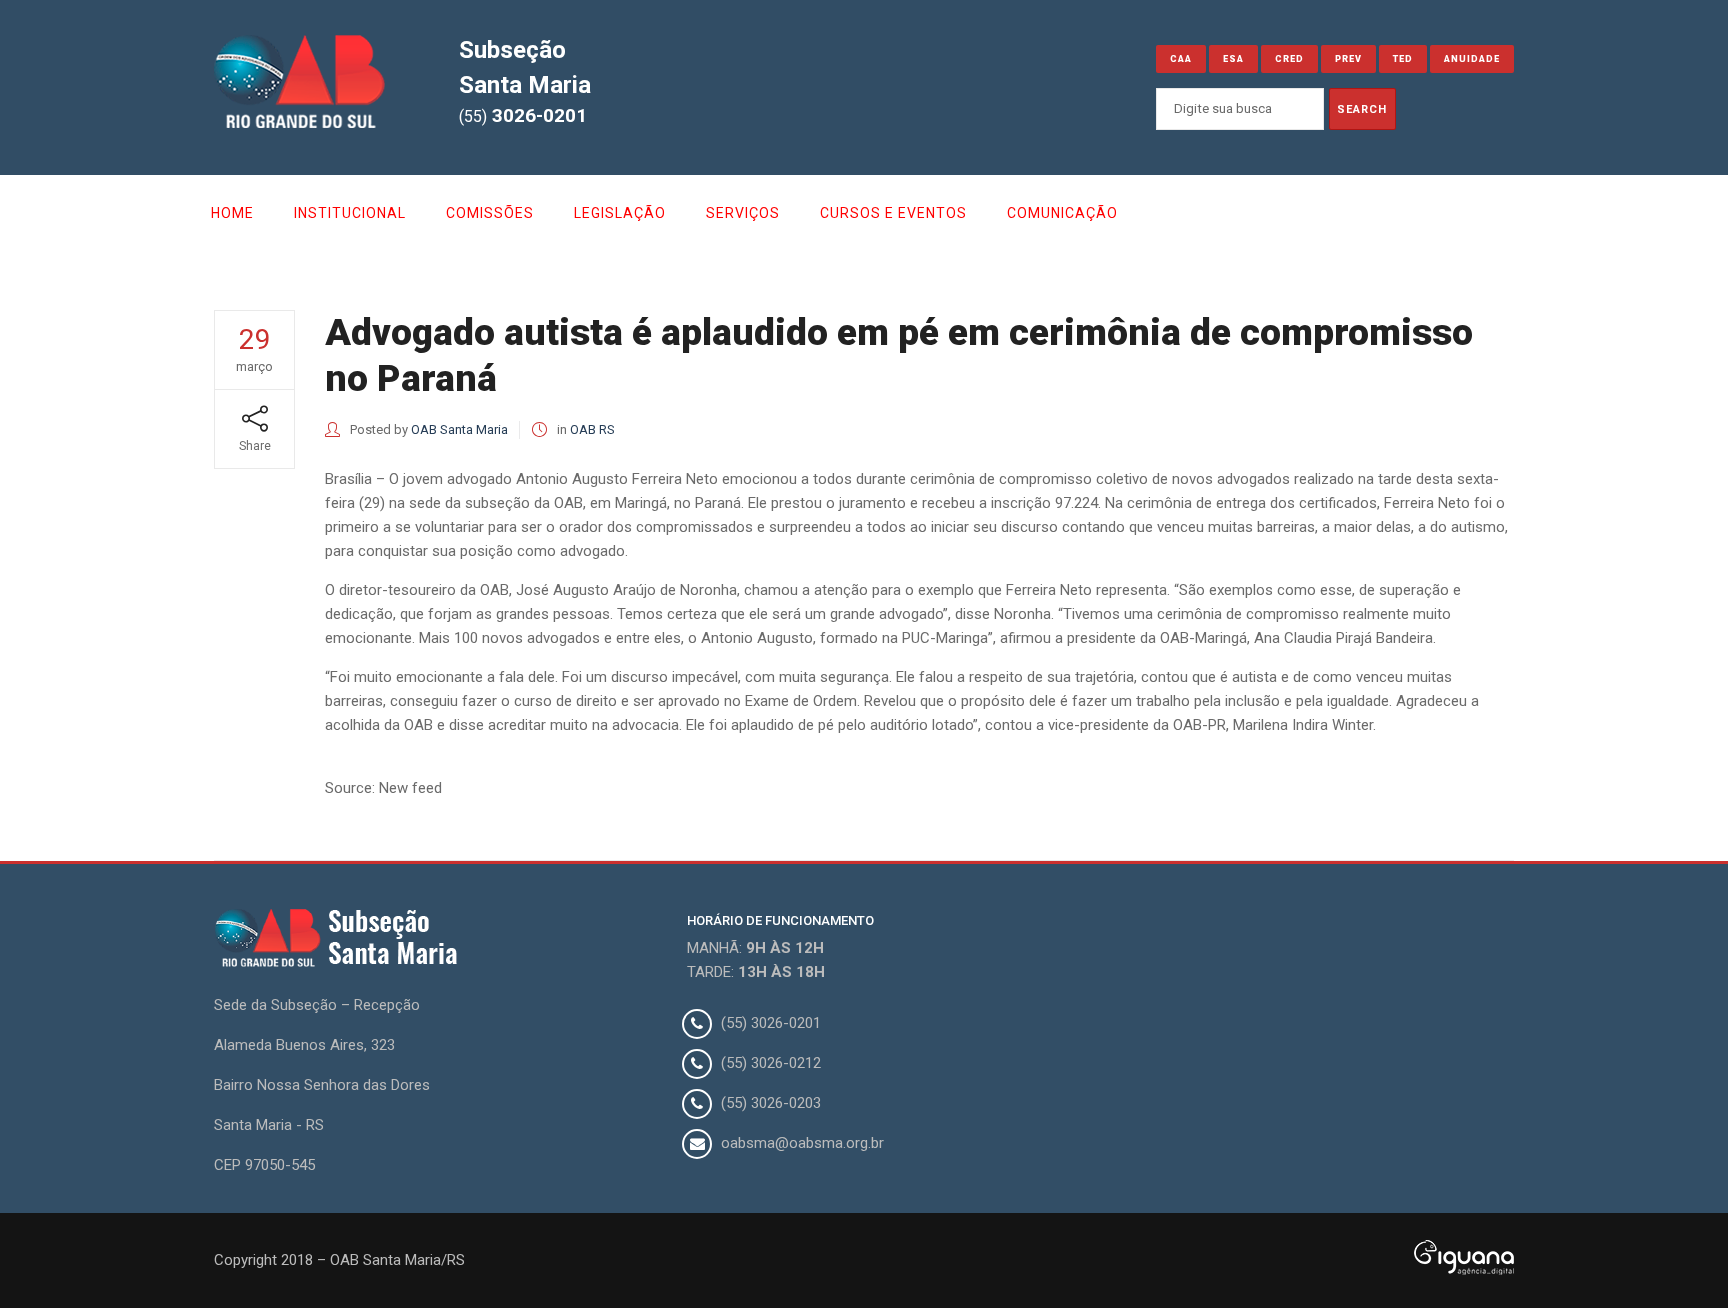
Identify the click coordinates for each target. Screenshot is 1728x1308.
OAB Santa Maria (459, 429)
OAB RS (592, 429)
